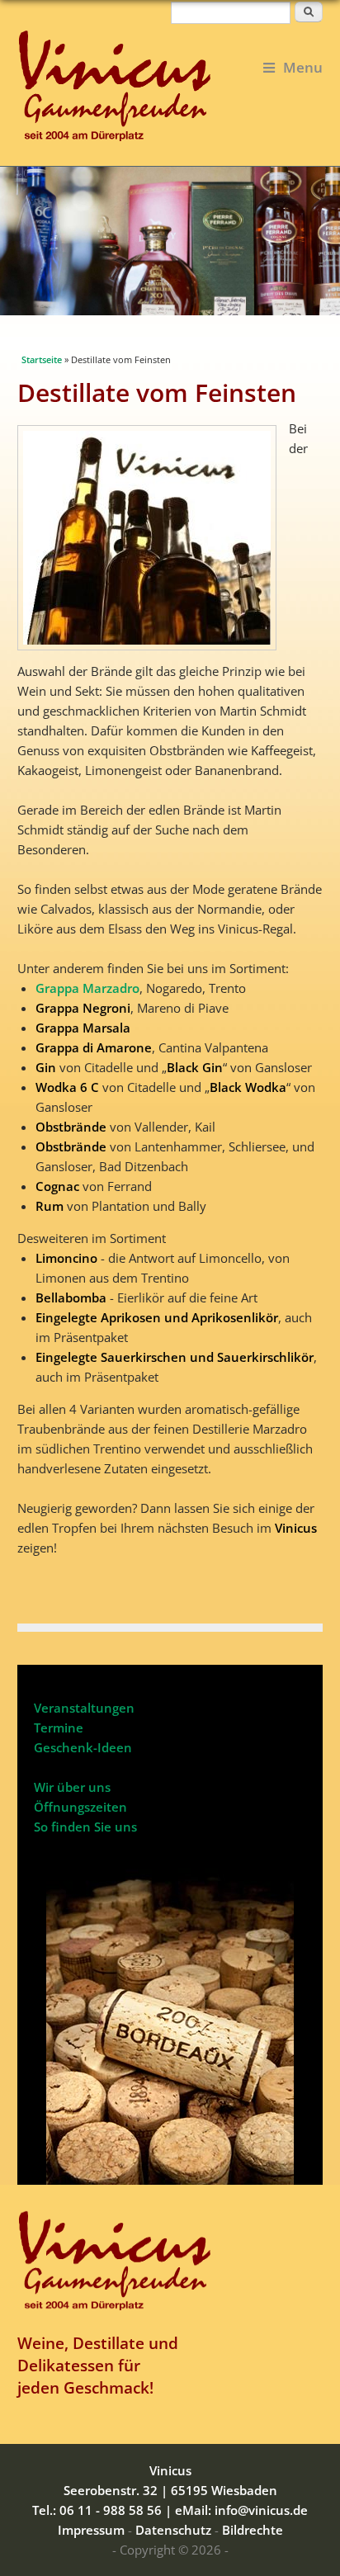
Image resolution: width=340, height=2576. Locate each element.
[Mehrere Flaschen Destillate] (153, 651)
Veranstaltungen (84, 1708)
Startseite (42, 359)
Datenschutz (173, 2530)
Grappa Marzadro (87, 988)
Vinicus (170, 2470)
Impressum (91, 2530)
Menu (303, 67)
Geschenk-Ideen (83, 1747)
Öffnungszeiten (80, 1807)
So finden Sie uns (85, 1827)
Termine (59, 1728)
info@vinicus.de (261, 2510)
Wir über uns (72, 1787)
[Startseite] (170, 85)
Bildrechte (253, 2530)
